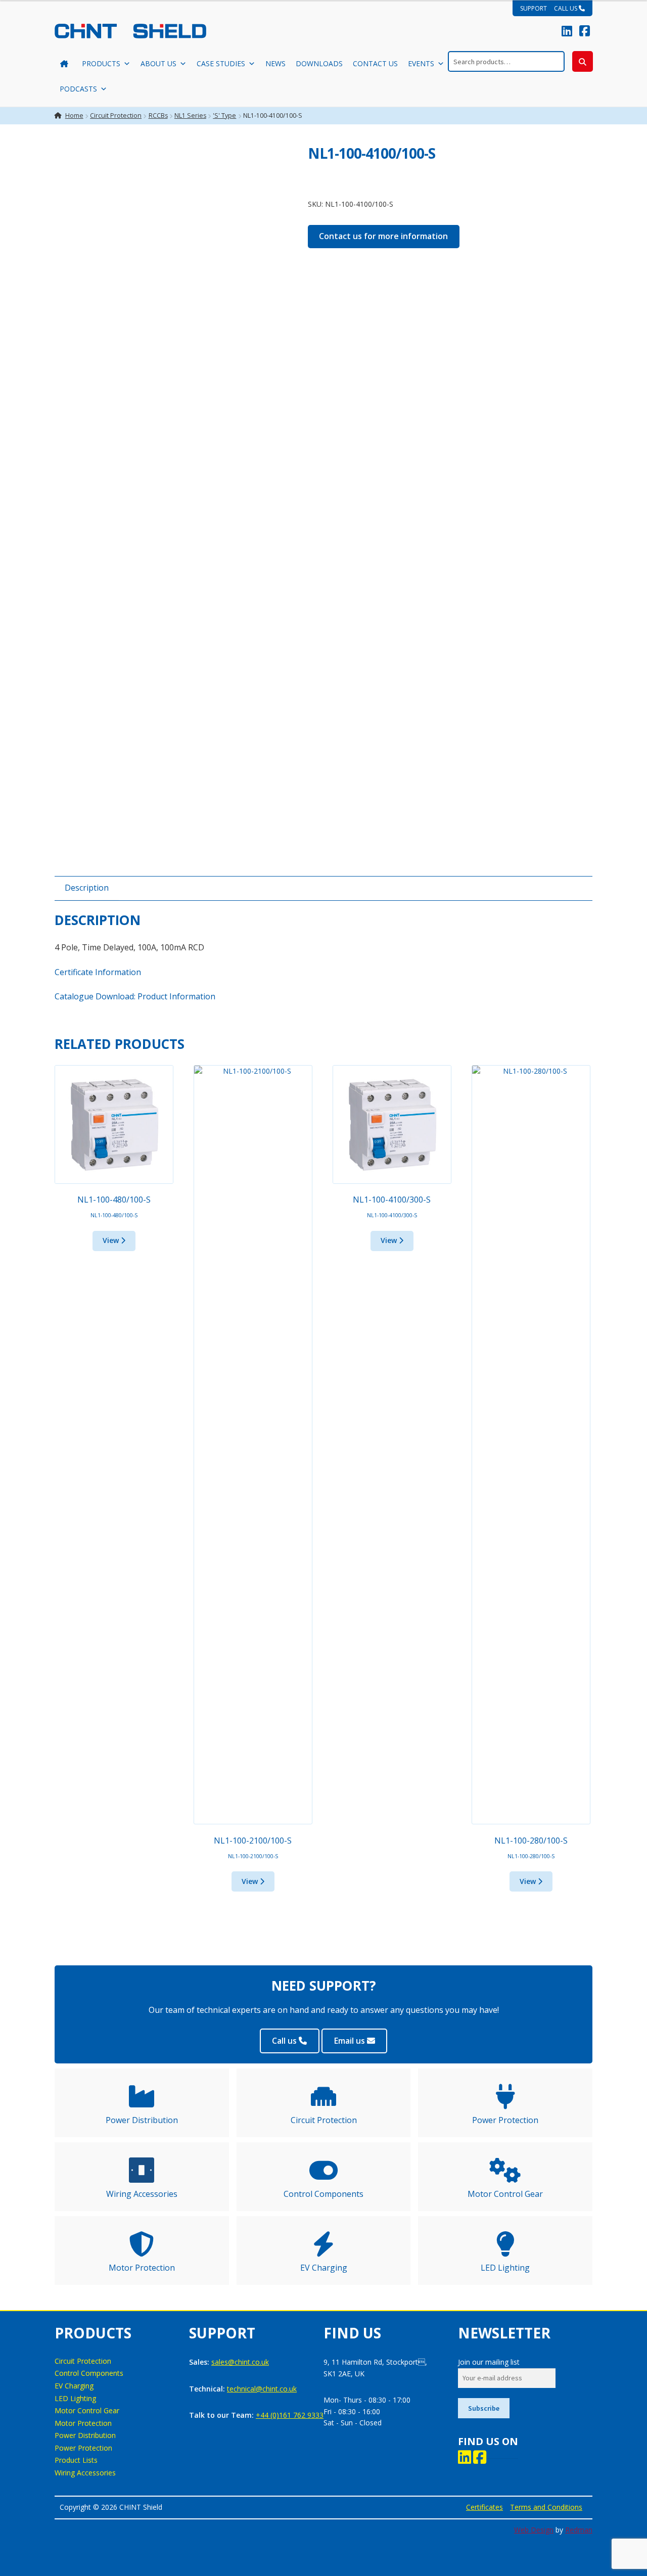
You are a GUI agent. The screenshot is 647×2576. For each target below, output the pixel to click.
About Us (158, 63)
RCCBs (158, 116)
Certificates (484, 2507)
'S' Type (224, 116)
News (275, 63)
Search (583, 61)
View (112, 1240)
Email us (351, 2041)
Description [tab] (87, 888)
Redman (579, 2530)
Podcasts (78, 89)
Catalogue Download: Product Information (135, 996)
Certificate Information (98, 972)
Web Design (534, 2530)
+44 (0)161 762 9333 (290, 2415)
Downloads (319, 63)
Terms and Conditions (546, 2507)
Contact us (375, 63)
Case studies (221, 63)
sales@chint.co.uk (240, 2362)
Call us (566, 8)
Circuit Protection (116, 116)
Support (534, 8)
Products (101, 63)
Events (421, 63)
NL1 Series (190, 116)
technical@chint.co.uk (262, 2389)
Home (74, 116)
